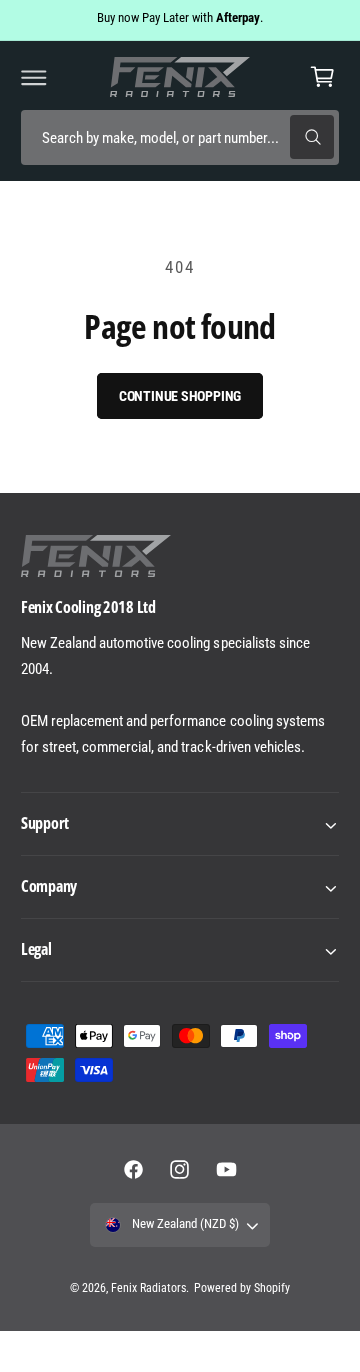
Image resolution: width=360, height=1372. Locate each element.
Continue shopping (180, 396)
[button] (34, 77)
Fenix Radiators (148, 1288)
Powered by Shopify (242, 1288)
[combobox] (180, 137)
